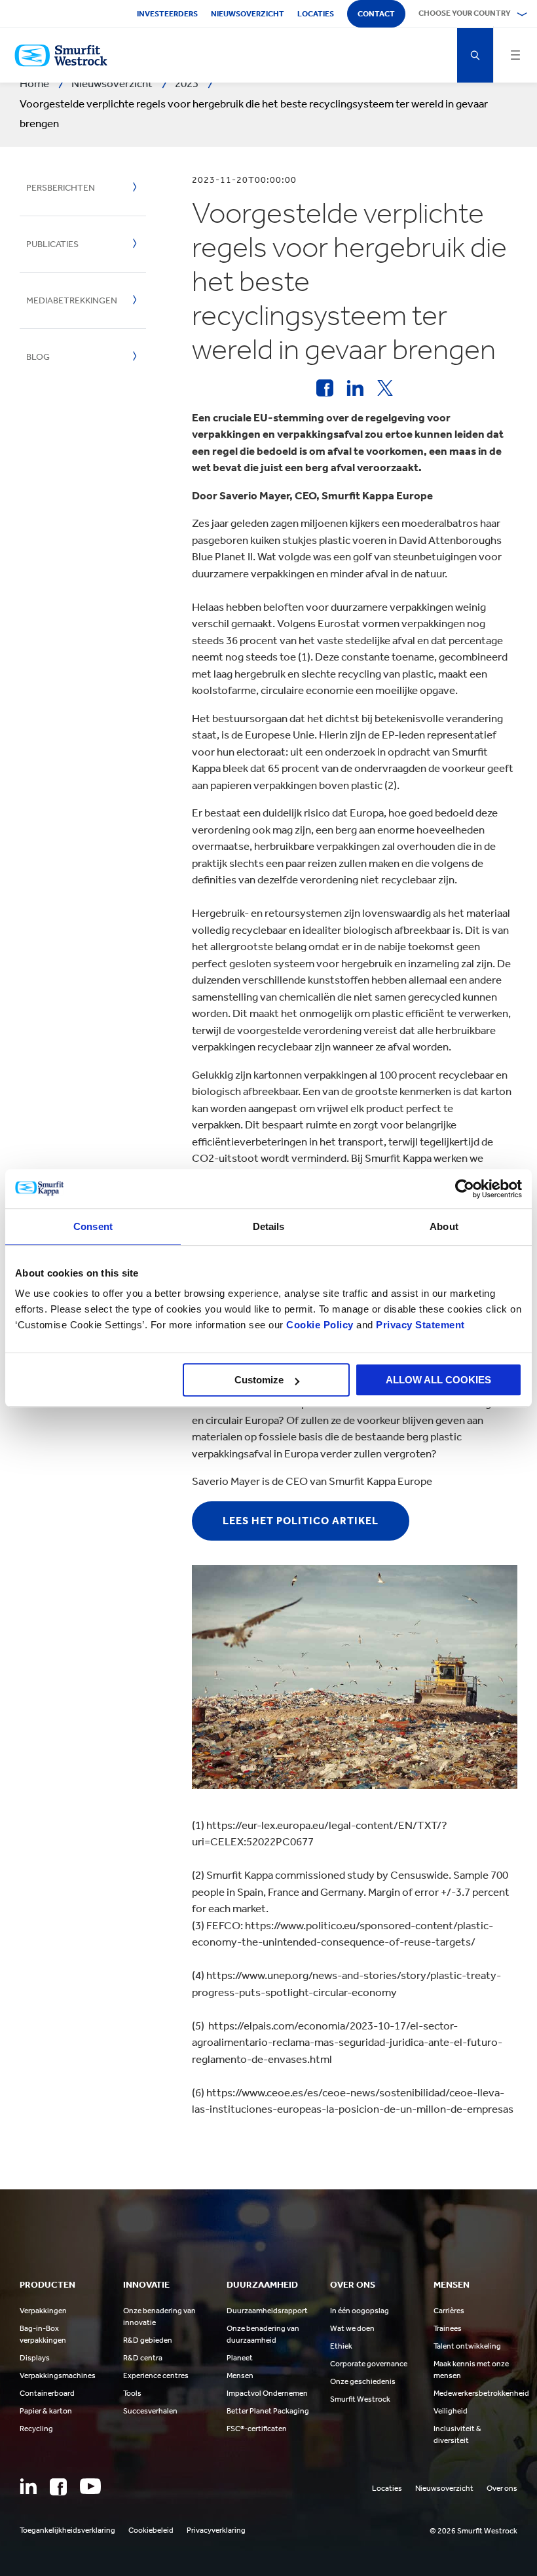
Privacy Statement (419, 1325)
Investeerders (167, 14)
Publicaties (52, 244)
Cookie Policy (320, 1325)
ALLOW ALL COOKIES (438, 1380)
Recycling (36, 2429)
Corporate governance (369, 2364)
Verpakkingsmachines (58, 2375)
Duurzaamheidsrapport (267, 2311)
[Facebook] (58, 2487)
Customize (259, 1380)
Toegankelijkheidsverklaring (67, 2530)
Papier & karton (46, 2411)
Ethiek (341, 2346)
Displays (35, 2358)
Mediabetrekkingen (72, 300)
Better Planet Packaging (268, 2411)
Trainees (448, 2328)
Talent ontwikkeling (467, 2346)
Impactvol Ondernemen (267, 2393)
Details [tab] (269, 1226)
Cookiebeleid (151, 2530)
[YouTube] (90, 2486)
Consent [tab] (93, 1226)
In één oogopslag (360, 2311)
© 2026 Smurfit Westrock (473, 2531)
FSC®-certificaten (257, 2429)
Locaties (316, 14)
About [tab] (444, 1226)
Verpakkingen (43, 2311)
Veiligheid (451, 2411)
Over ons (502, 2488)
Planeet (240, 2358)
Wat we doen (352, 2328)
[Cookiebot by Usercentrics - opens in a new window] (465, 1189)
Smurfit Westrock (360, 2399)
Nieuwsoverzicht (248, 14)
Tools (132, 2393)
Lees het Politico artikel (301, 1521)
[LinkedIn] (28, 2486)
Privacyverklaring (216, 2530)
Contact (376, 14)
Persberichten (61, 188)
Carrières (449, 2311)
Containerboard (47, 2393)
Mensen (240, 2375)
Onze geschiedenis (363, 2381)
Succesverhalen (150, 2411)
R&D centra (143, 2358)
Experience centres (156, 2375)
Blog (38, 357)
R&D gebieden (148, 2340)
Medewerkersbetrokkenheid (481, 2393)
